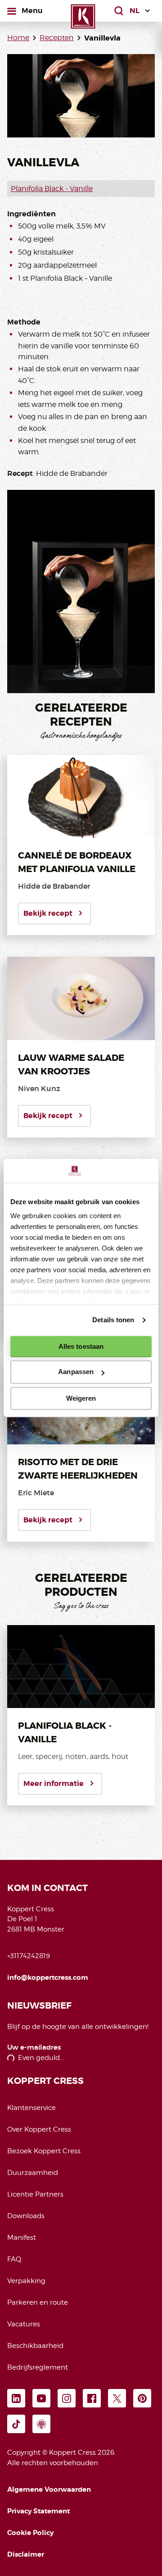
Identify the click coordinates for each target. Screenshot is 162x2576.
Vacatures (24, 2324)
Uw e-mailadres (34, 2048)
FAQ (14, 2259)
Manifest (22, 2238)
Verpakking (26, 2281)
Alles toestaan (81, 1346)
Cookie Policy (30, 2533)
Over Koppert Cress (39, 2129)
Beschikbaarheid (35, 2346)
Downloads (26, 2216)
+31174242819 (29, 1956)
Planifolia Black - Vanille (52, 189)
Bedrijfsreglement (38, 2367)
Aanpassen (76, 1372)
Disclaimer (26, 2554)
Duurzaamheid (33, 2173)
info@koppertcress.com (48, 1978)
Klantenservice (31, 2108)
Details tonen (113, 1320)
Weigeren (81, 1398)
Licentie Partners (35, 2194)
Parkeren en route (38, 2302)
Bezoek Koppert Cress (44, 2151)
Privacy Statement (38, 2511)
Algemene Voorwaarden (49, 2489)
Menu (32, 10)
